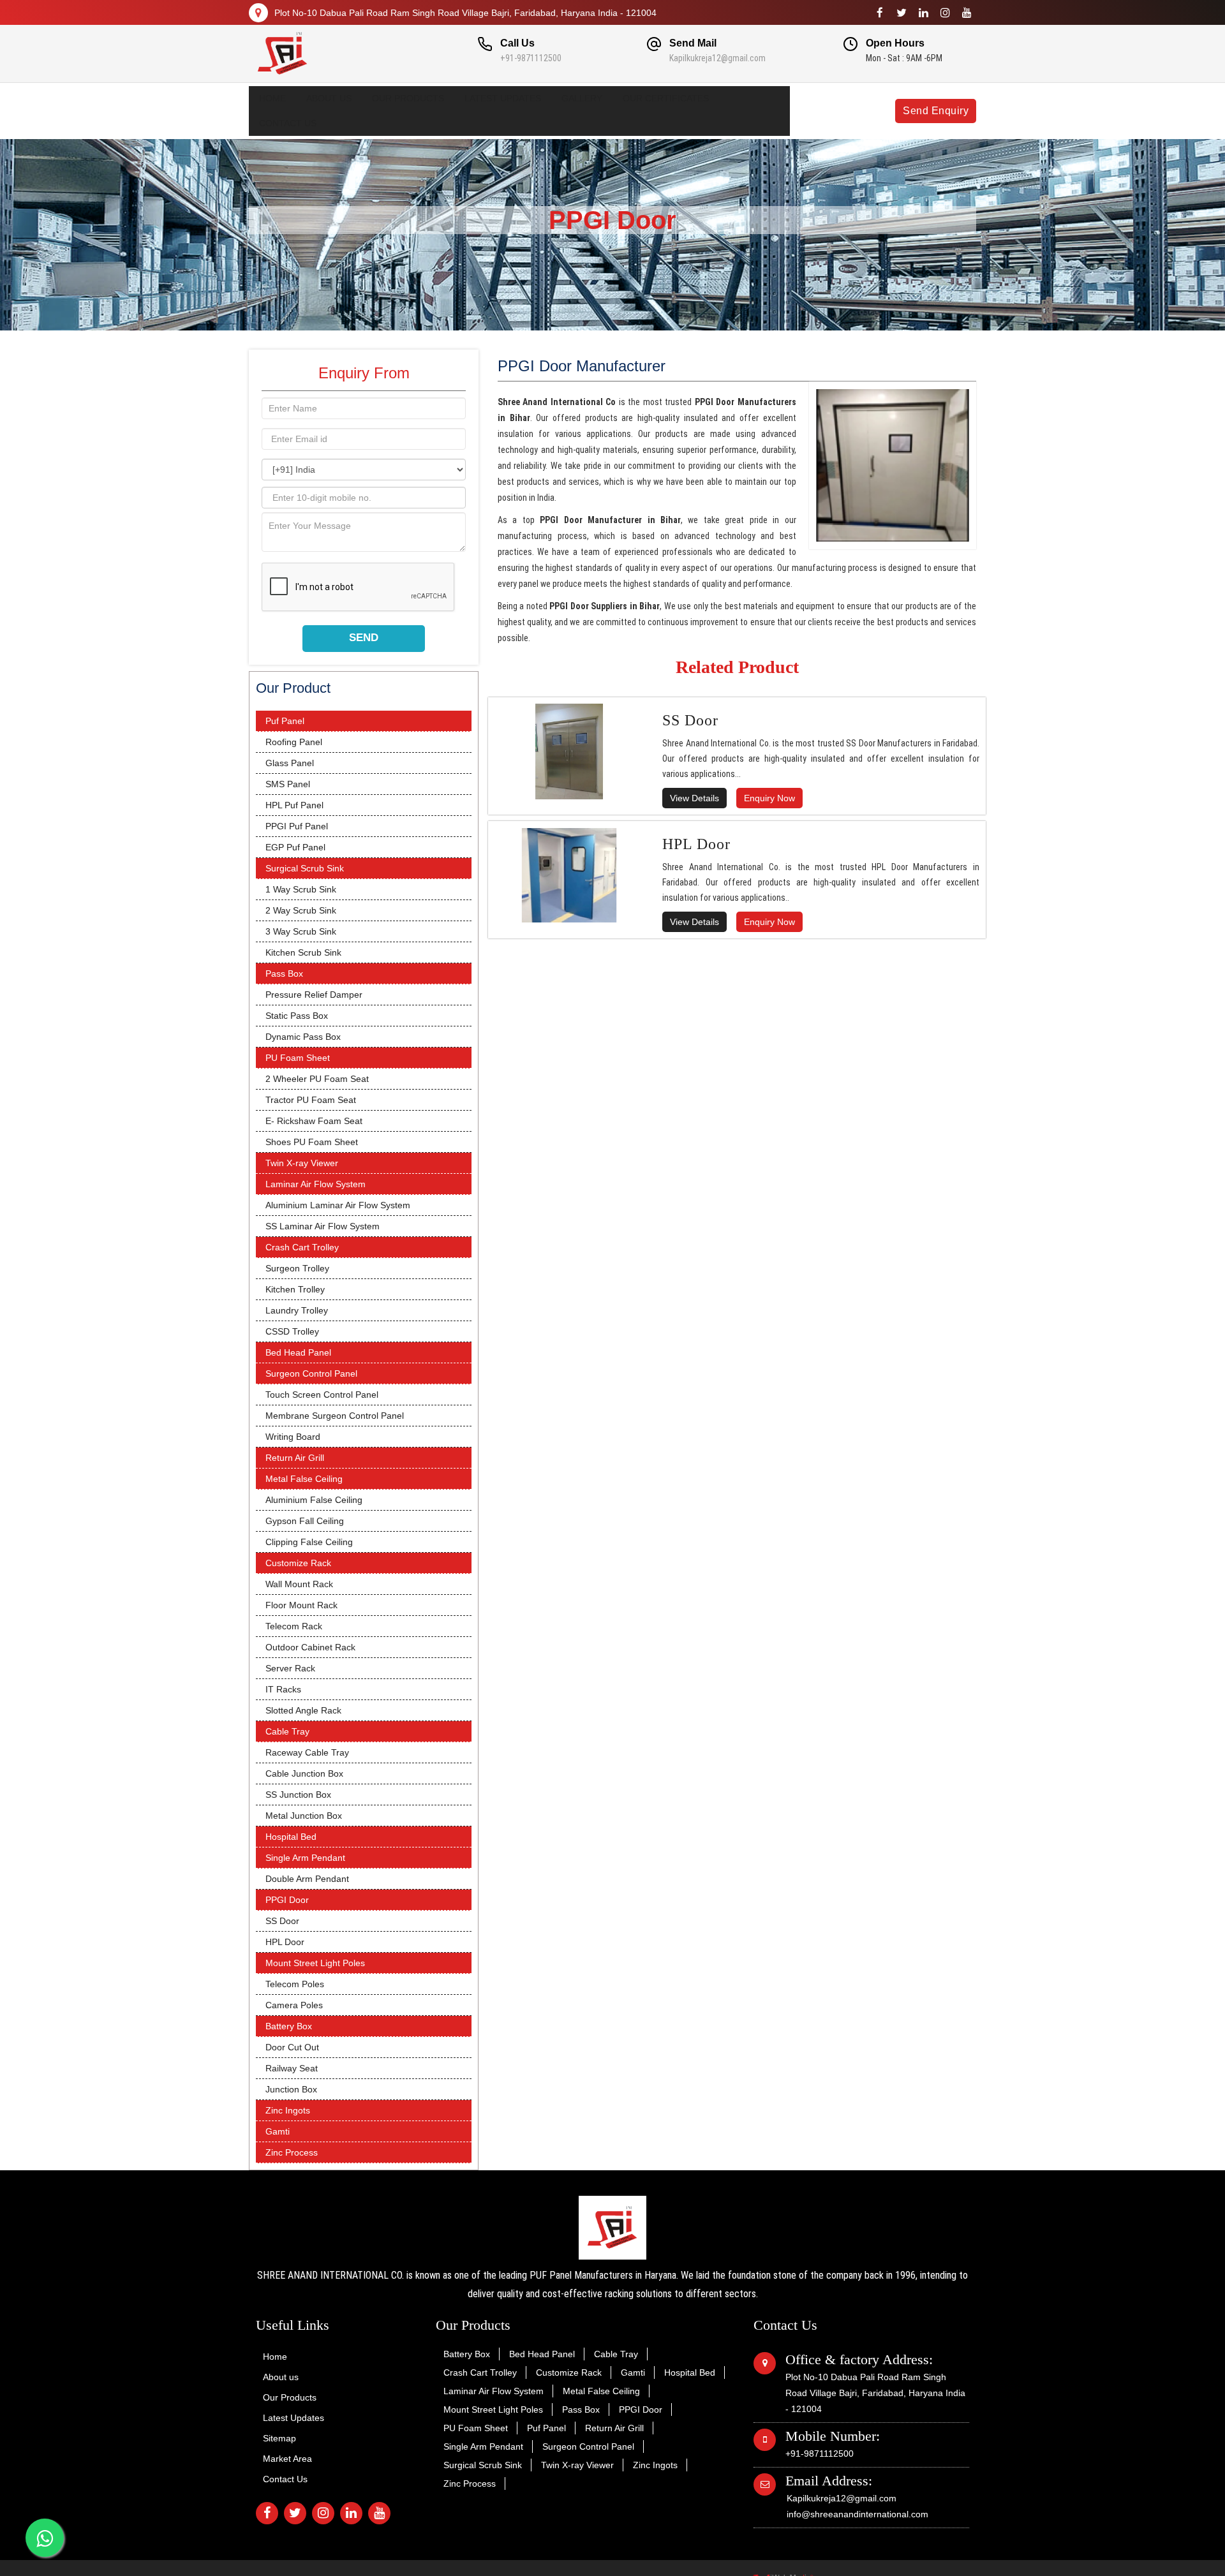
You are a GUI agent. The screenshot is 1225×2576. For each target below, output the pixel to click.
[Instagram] (945, 13)
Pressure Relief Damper (314, 995)
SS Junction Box (298, 1795)
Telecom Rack (294, 1626)
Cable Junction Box (304, 1773)
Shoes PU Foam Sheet (312, 1142)
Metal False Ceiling (304, 1479)
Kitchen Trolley (295, 1289)
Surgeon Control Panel (311, 1373)
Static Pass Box (297, 1016)
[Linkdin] (923, 13)
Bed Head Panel (298, 1352)
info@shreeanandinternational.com (857, 2514)
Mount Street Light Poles (315, 1963)
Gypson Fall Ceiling (305, 1521)
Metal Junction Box (304, 1816)
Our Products (408, 98)
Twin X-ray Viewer (302, 1163)
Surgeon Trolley (297, 1268)
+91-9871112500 (531, 58)
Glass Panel (290, 763)
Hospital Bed (291, 1837)
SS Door (282, 1921)
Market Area (287, 2459)
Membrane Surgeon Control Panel (335, 1416)
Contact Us (288, 123)
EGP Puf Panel (295, 847)
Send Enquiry (936, 111)
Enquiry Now (769, 798)
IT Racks (283, 1689)
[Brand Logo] (333, 54)
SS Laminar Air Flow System (323, 1226)
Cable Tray (287, 1731)
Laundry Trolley (297, 1310)
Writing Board (293, 1437)
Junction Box (291, 2089)
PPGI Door (287, 1900)
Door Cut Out (292, 2047)
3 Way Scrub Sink (301, 931)
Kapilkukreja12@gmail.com (717, 58)
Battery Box (289, 2026)
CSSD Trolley (292, 1331)
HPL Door (285, 1942)
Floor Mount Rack (301, 1605)
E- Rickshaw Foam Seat (314, 1121)
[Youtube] (967, 13)
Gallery (582, 98)
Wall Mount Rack (299, 1584)
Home (272, 98)
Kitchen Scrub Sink (303, 952)
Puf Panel (285, 721)
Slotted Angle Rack (303, 1710)
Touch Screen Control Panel (322, 1395)
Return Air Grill (295, 1458)
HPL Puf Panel (294, 805)
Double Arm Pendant (307, 1879)
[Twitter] (902, 13)
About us (329, 98)
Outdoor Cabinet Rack (310, 1647)
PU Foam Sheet (298, 1058)
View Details (694, 798)
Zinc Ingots (288, 2110)
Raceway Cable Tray (307, 1752)
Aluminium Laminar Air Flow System (338, 1205)
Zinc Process (292, 2152)
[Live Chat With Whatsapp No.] (45, 2538)
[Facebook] (880, 13)
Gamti (278, 2131)
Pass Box (284, 973)
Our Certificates (666, 98)
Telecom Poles (295, 1984)
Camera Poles (294, 2005)
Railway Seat (292, 2068)
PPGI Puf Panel (297, 826)
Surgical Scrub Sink (305, 868)
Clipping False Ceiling (309, 1542)
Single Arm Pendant (305, 1858)
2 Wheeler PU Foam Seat (317, 1079)
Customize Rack (298, 1563)
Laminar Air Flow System (316, 1184)
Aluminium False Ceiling (314, 1500)
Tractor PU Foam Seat (311, 1100)
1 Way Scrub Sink (301, 889)
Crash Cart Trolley (302, 1247)
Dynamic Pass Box (303, 1037)
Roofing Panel (294, 742)
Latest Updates (503, 98)
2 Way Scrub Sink (301, 910)
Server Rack (290, 1668)
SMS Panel (288, 784)
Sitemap (279, 2438)
